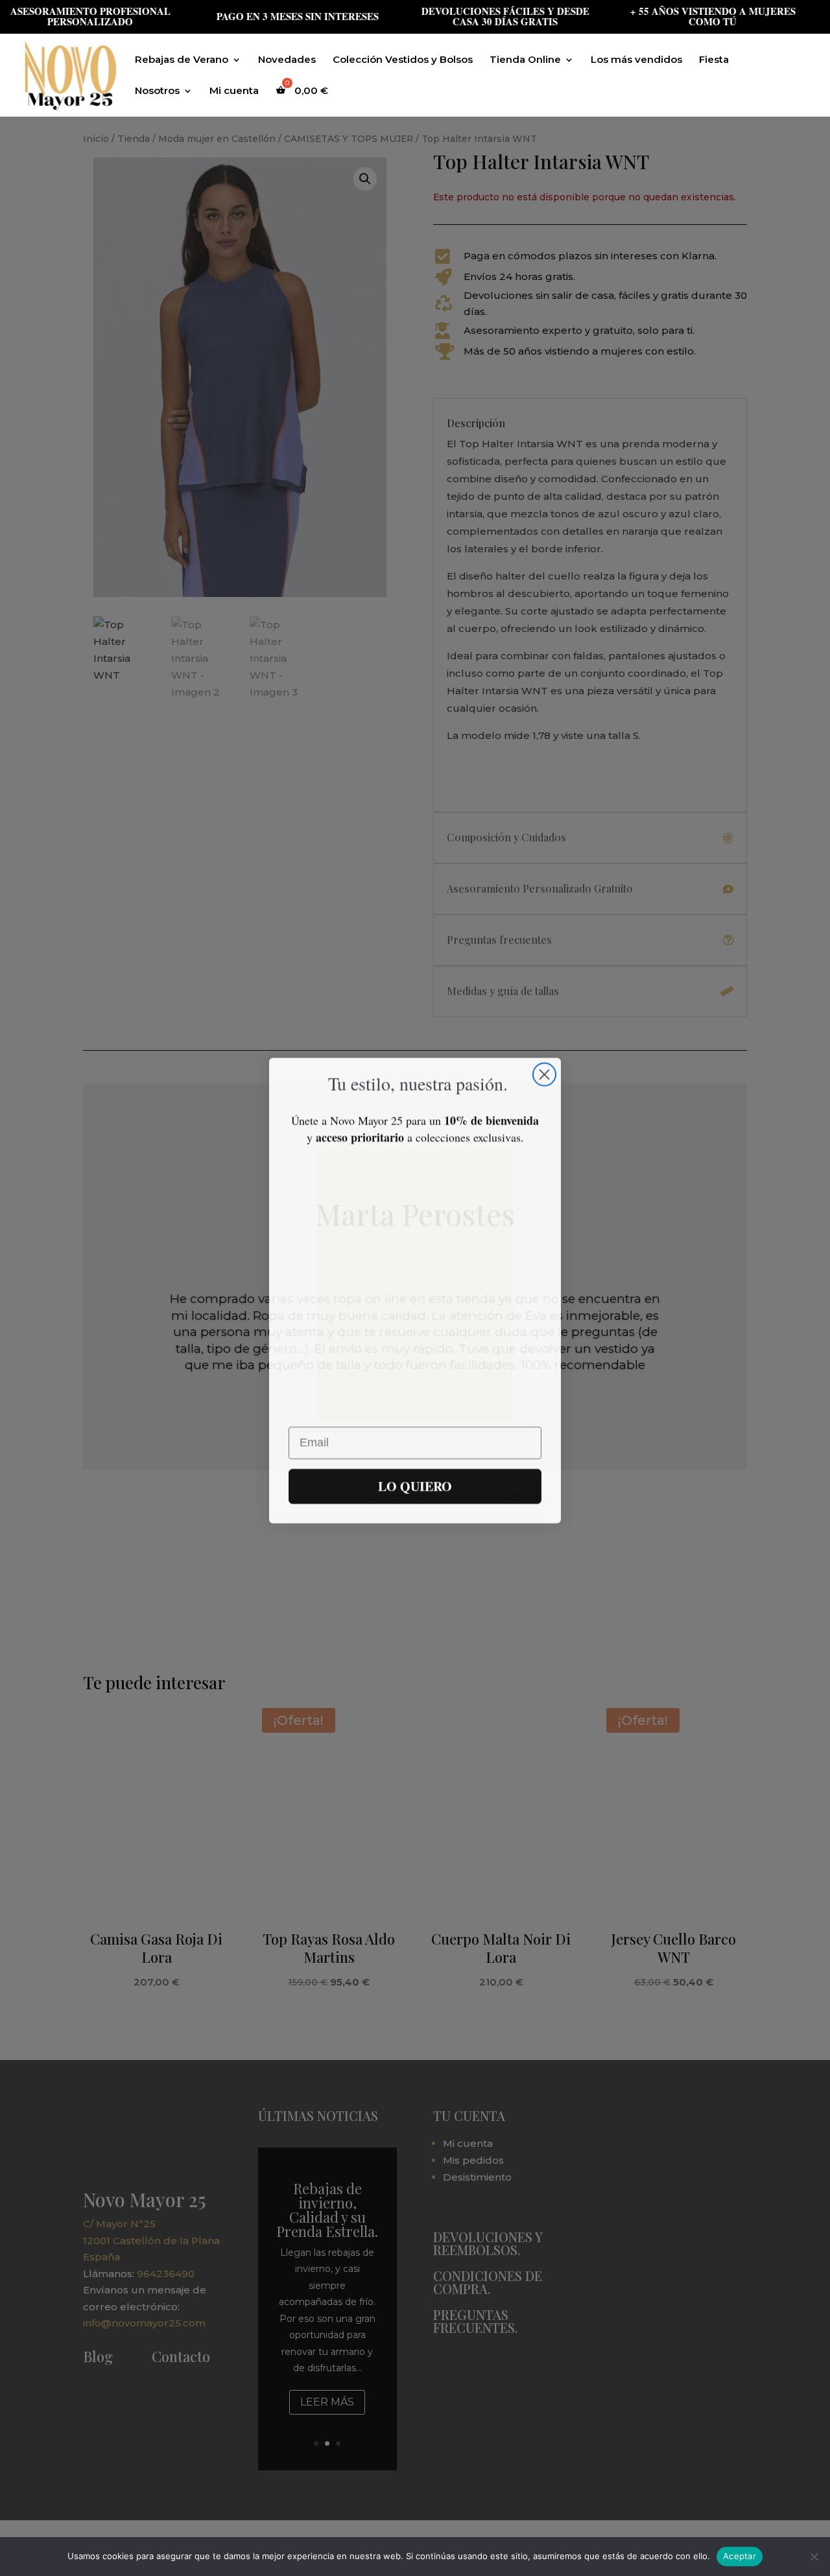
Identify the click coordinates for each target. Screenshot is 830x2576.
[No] (814, 2557)
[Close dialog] (544, 1072)
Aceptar (740, 2556)
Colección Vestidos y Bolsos (403, 60)
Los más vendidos (636, 60)
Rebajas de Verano (182, 60)
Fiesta (714, 60)
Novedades (287, 60)
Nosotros (157, 91)
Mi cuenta (234, 91)
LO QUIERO (415, 1483)
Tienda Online (525, 60)
